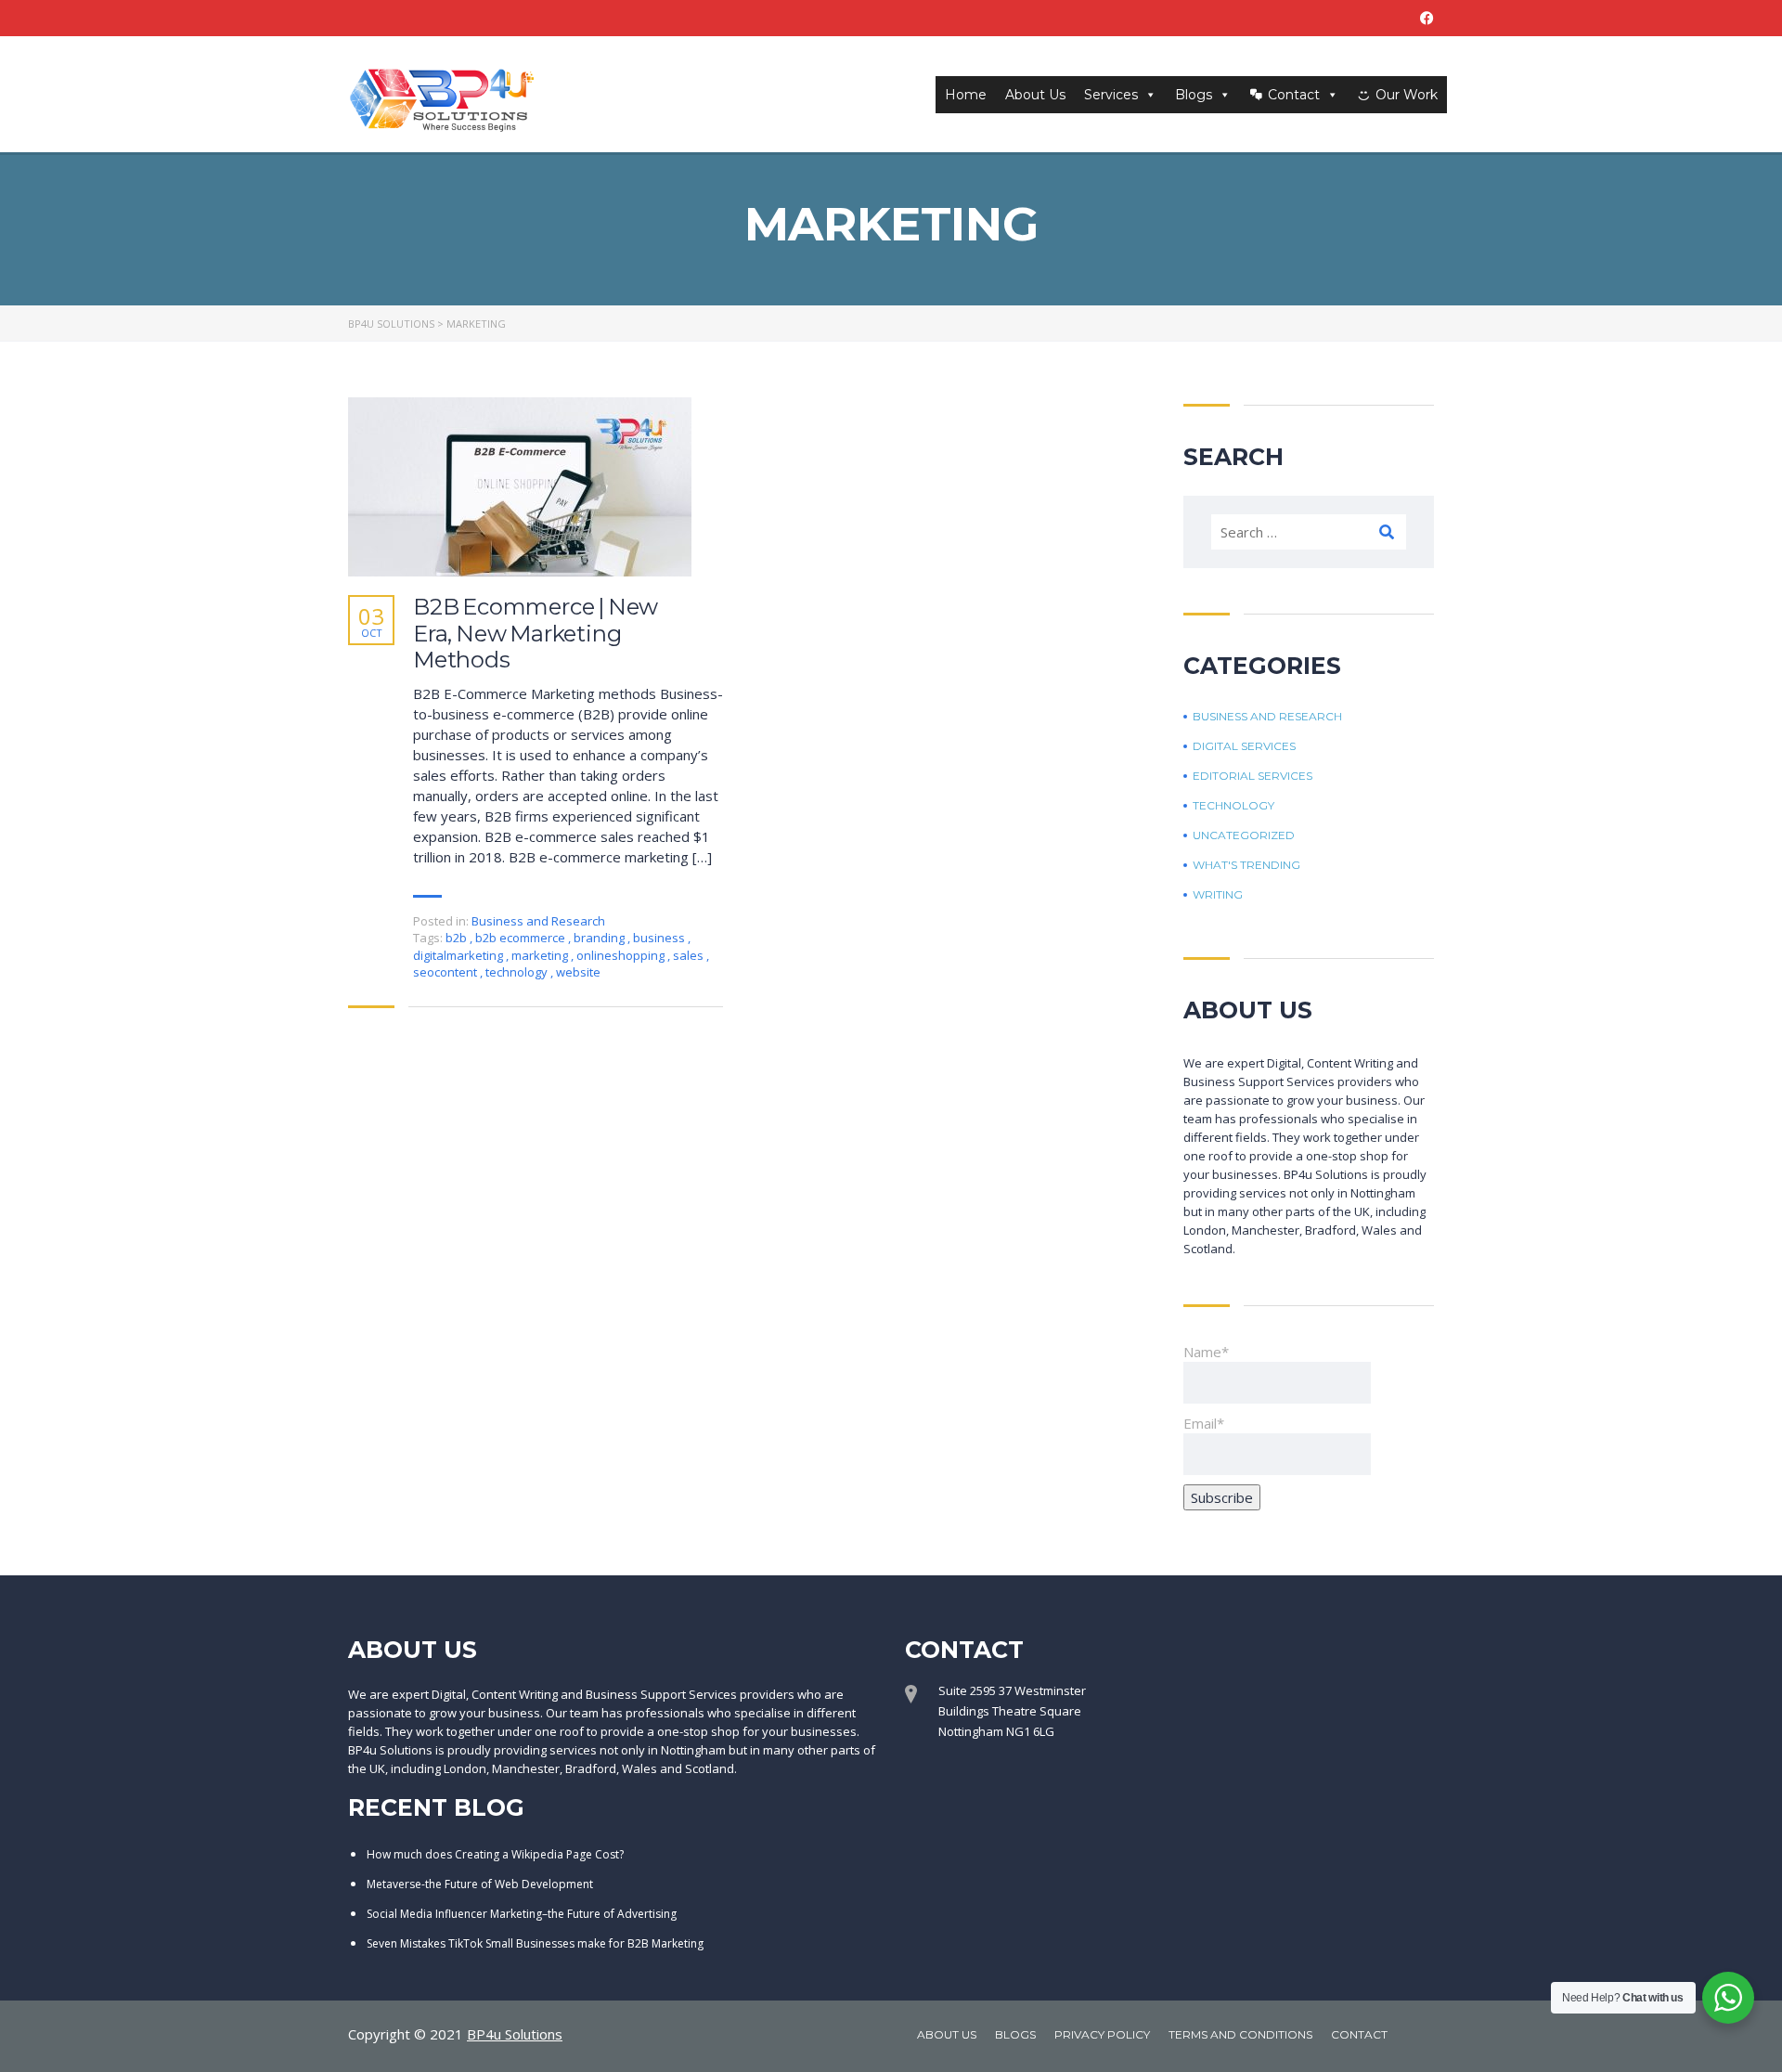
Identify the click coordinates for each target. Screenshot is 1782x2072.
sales (690, 955)
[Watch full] (520, 487)
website (578, 972)
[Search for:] (1309, 532)
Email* (1204, 1423)
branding (600, 938)
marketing (541, 955)
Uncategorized (1244, 835)
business (660, 938)
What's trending (1246, 865)
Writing (1218, 895)
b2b (458, 938)
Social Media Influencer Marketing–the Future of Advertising (522, 1914)
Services (1111, 95)
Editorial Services (1253, 776)
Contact (1294, 95)
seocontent (446, 972)
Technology (1233, 806)
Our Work (1407, 95)
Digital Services (1244, 746)
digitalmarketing (459, 955)
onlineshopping (622, 955)
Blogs (1194, 95)
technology (518, 972)
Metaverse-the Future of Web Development (480, 1884)
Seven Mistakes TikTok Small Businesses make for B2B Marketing (535, 1943)
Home (966, 95)
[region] (891, 2019)
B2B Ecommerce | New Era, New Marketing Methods (536, 634)
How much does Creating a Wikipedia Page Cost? (495, 1854)
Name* (1206, 1352)
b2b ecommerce (522, 938)
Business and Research (538, 921)
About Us (1035, 95)
